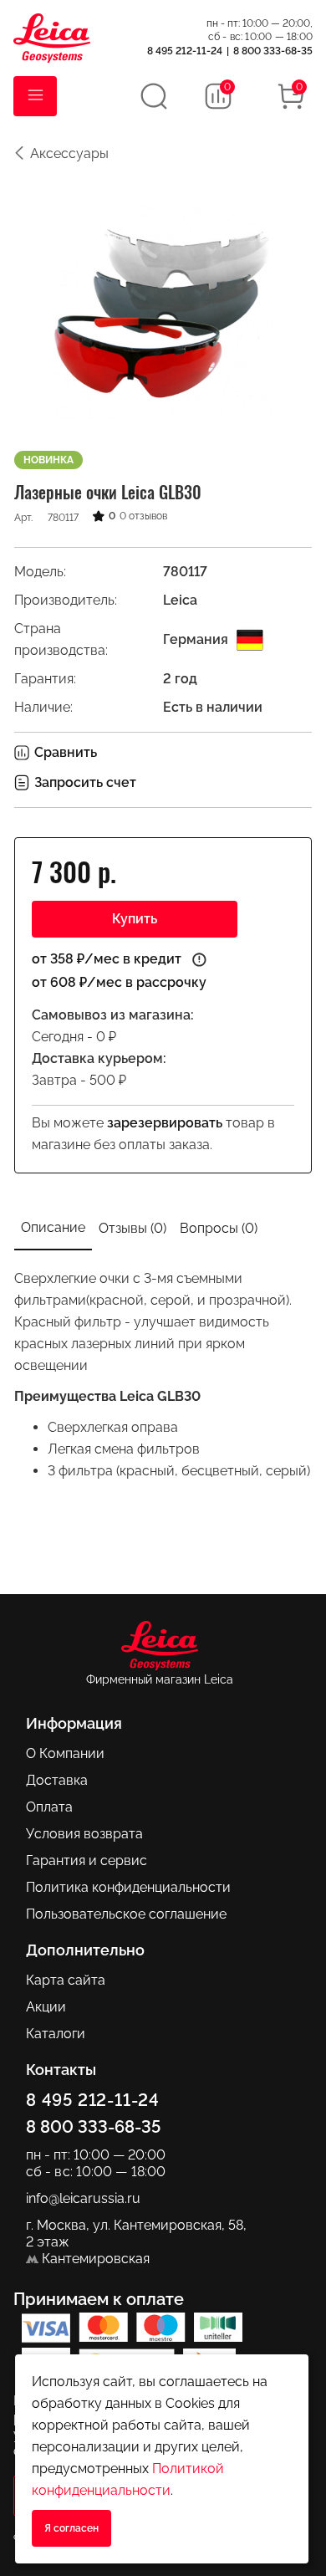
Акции (46, 2007)
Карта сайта (66, 1980)
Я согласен (71, 2528)
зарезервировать (165, 1123)
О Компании (65, 1753)
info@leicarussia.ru (83, 2198)
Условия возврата (84, 1834)
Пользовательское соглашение (126, 1914)
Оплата (49, 1807)
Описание (53, 1227)
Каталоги (56, 2034)
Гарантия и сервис (87, 1860)
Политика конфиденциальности (128, 1887)
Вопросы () (219, 1228)
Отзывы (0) (132, 1228)
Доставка (57, 1780)
